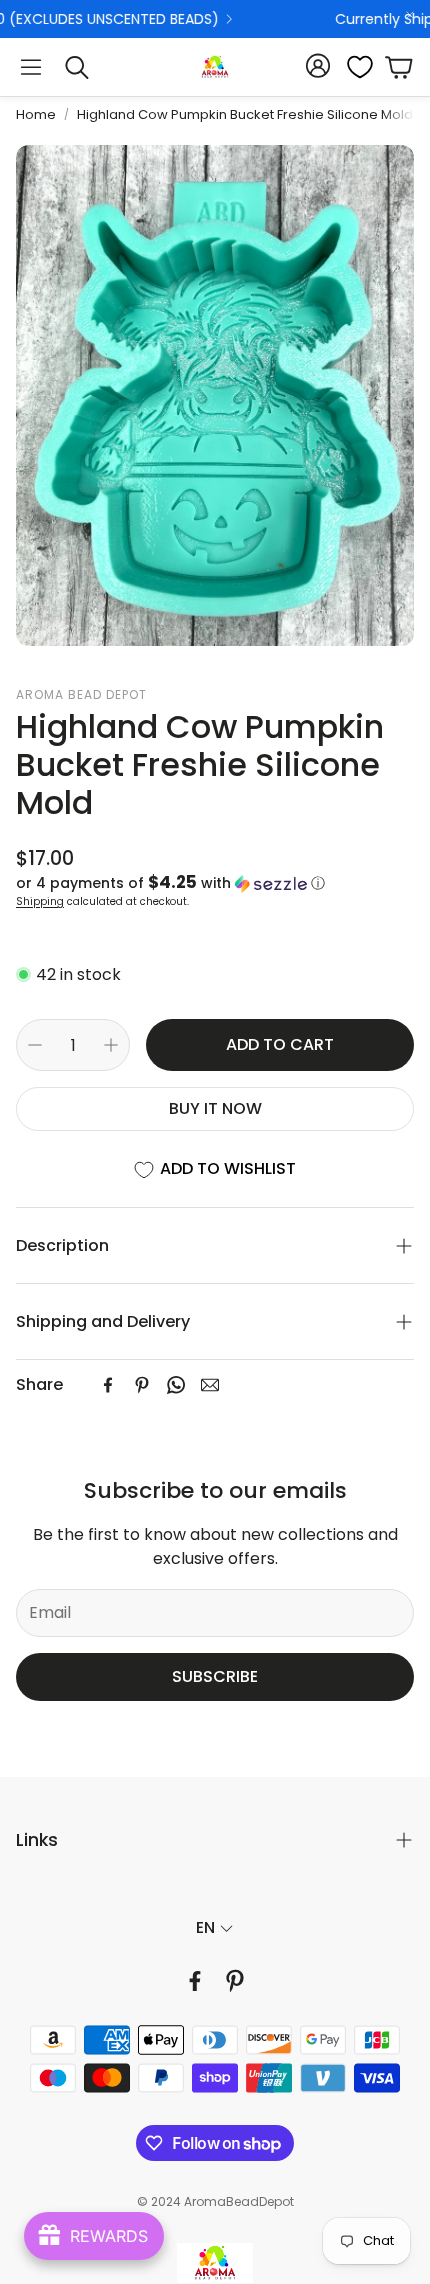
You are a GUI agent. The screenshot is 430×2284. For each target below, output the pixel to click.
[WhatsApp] (176, 1385)
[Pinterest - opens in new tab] (235, 1981)
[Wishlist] (354, 67)
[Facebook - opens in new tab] (195, 1981)
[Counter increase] (111, 1045)
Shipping (40, 901)
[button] (31, 67)
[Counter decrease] (35, 1045)
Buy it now (215, 1108)
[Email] (210, 1385)
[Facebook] (108, 1385)
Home (36, 114)
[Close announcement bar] (410, 15)
